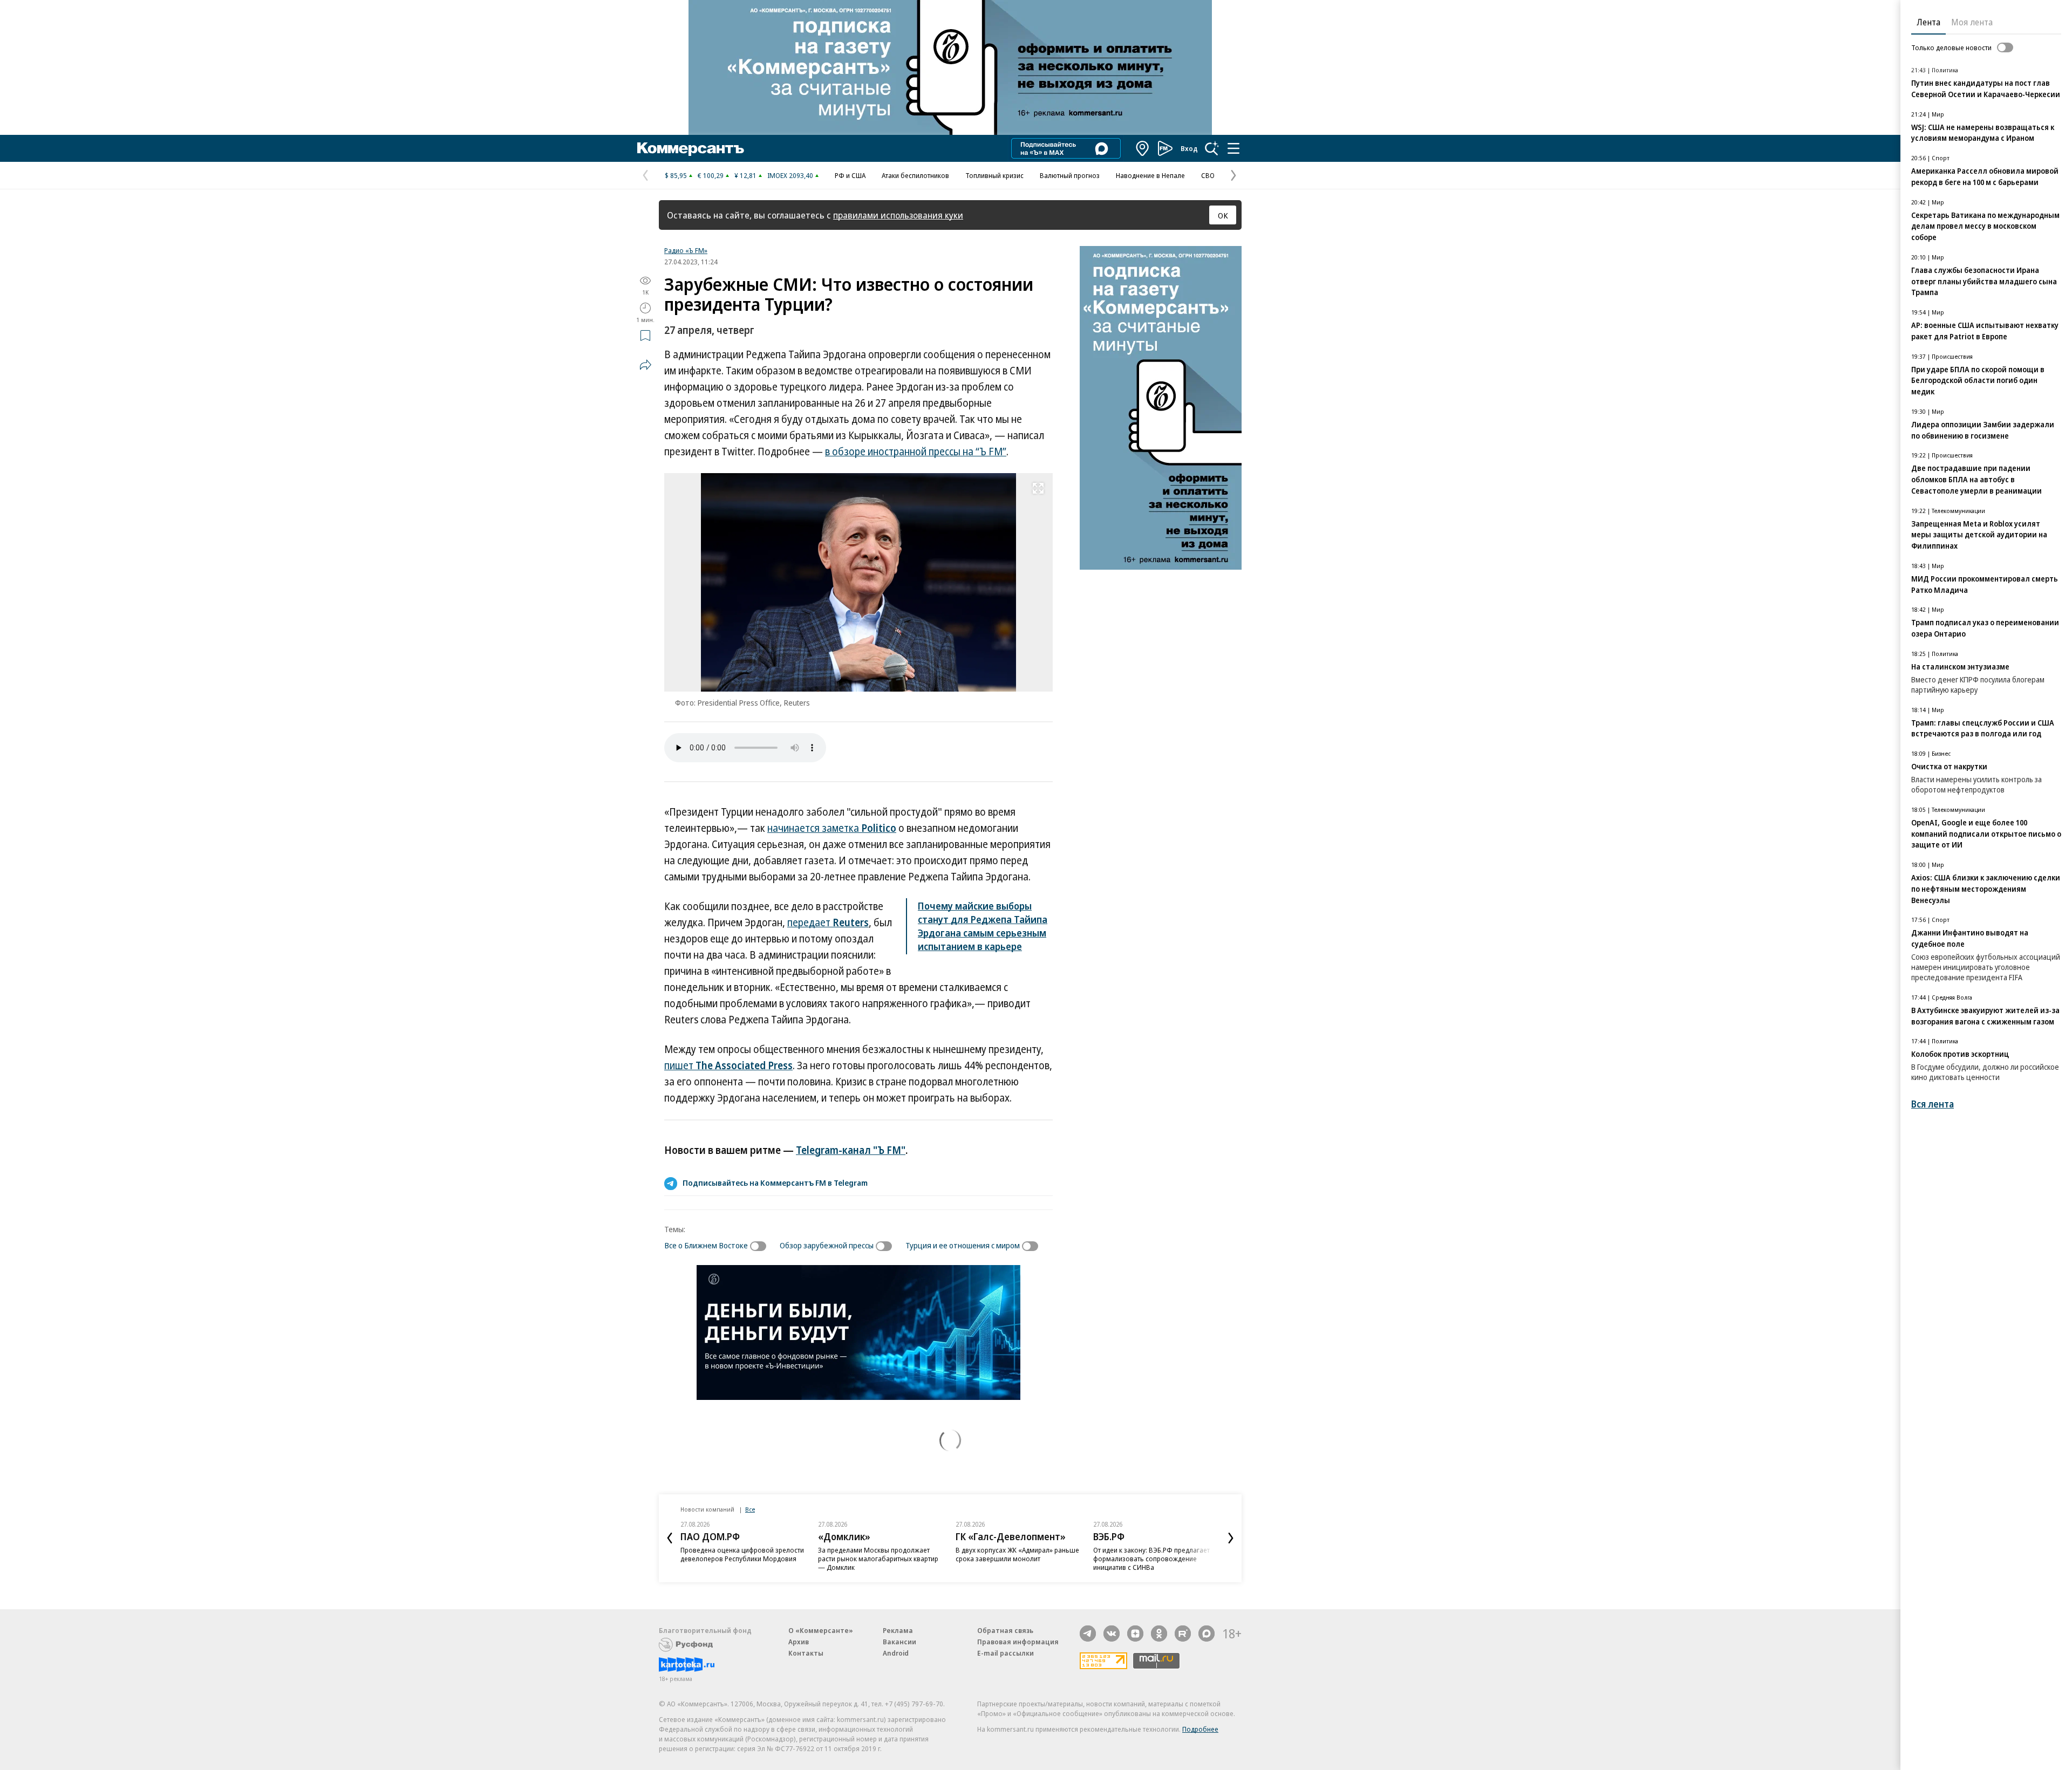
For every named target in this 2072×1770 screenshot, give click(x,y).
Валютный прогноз (1070, 175)
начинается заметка (832, 828)
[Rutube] (1183, 1634)
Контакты (806, 1653)
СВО (1208, 175)
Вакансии (899, 1642)
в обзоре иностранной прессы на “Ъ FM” (916, 452)
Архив (799, 1642)
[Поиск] (1212, 148)
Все (750, 1509)
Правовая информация (1018, 1642)
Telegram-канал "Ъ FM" (851, 1150)
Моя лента (1972, 22)
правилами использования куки (898, 215)
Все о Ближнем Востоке (706, 1245)
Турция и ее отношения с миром (963, 1245)
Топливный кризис (994, 175)
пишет (728, 1065)
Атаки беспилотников (915, 175)
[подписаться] (761, 1246)
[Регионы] (1143, 148)
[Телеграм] (1088, 1634)
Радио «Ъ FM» (686, 250)
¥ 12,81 (745, 175)
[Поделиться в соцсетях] (645, 365)
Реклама (898, 1630)
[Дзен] (1135, 1634)
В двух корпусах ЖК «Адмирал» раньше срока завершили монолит (1017, 1554)
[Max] (1207, 1634)
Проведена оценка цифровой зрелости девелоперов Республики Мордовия (742, 1554)
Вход (1189, 148)
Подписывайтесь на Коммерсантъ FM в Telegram (775, 1183)
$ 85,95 (676, 175)
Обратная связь (1005, 1630)
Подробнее (1200, 1729)
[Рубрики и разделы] (1233, 148)
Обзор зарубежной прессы (827, 1245)
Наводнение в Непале (1150, 175)
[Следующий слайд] (1231, 1538)
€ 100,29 (711, 175)
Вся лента (1933, 1104)
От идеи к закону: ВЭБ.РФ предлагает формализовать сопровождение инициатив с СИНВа (1151, 1559)
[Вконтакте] (1112, 1634)
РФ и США (850, 175)
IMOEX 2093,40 (790, 175)
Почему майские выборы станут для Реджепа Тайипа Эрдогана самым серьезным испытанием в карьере (983, 926)
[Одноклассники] (1159, 1634)
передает (828, 922)
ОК (1223, 215)
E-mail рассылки (1006, 1653)
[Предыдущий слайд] (670, 1538)
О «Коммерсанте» (821, 1630)
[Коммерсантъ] (691, 148)
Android (896, 1653)
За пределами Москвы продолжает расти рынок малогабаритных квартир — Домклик (878, 1559)
